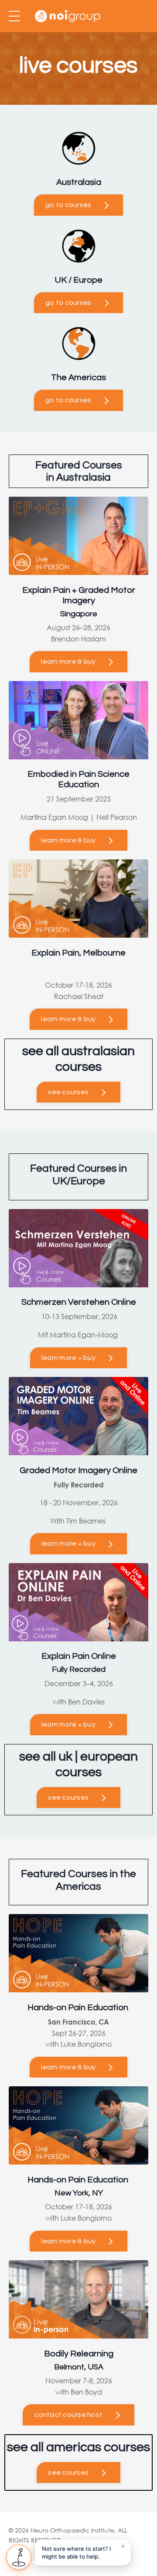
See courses (68, 1092)
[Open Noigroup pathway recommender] (19, 2557)
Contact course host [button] (68, 2415)
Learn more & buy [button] (68, 2067)
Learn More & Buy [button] (68, 840)
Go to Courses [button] (68, 205)
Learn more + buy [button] (68, 1358)
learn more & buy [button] (68, 662)
